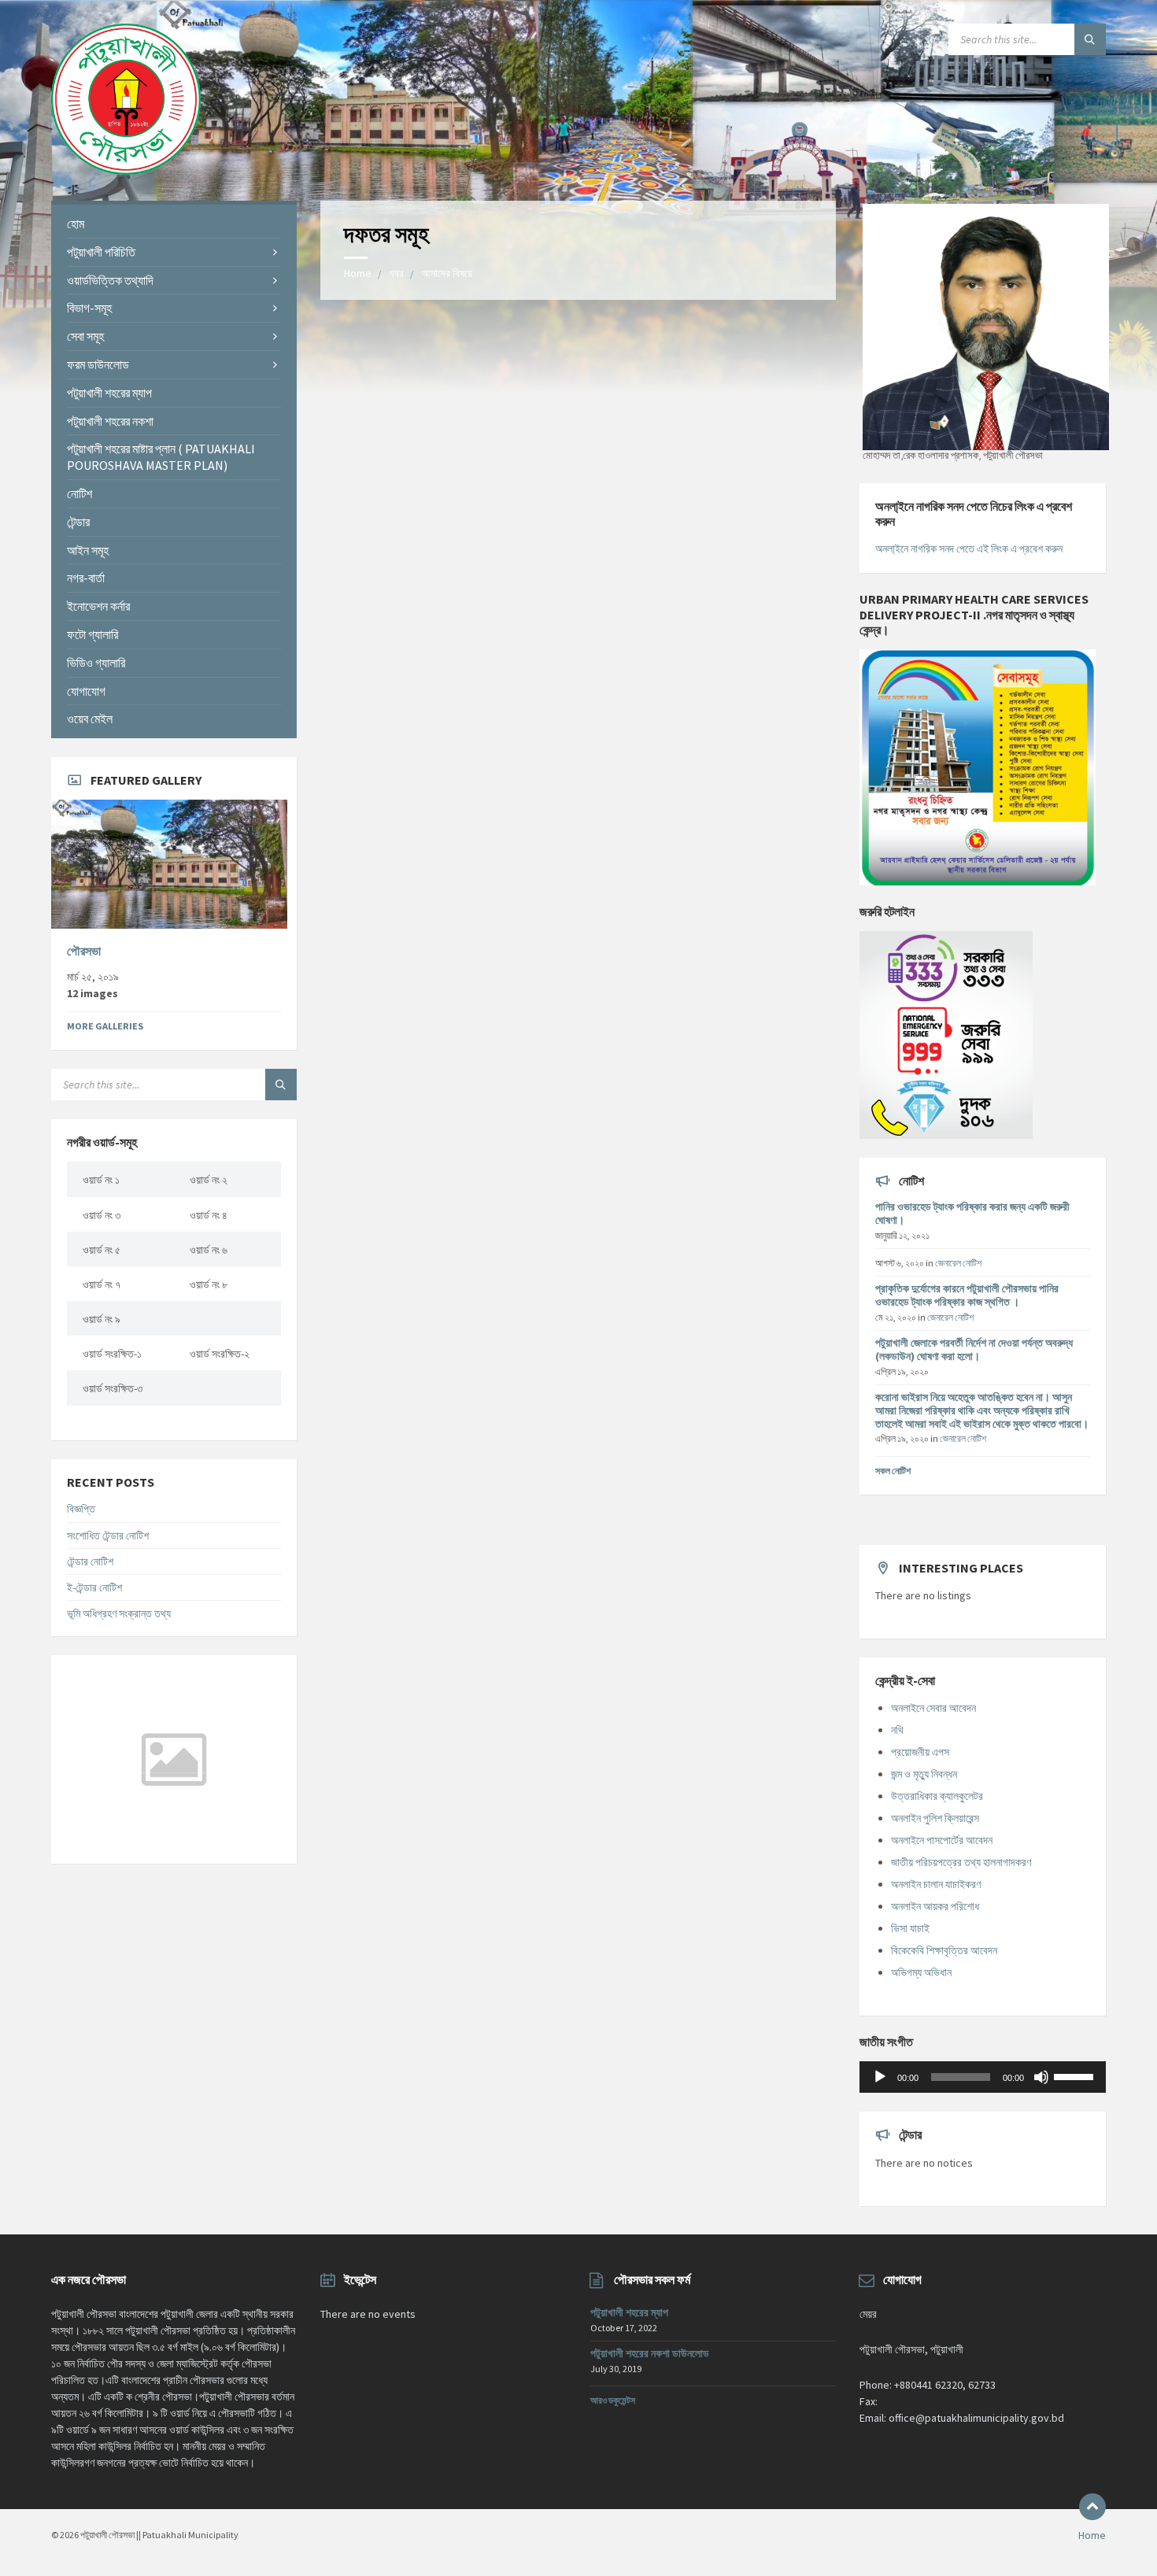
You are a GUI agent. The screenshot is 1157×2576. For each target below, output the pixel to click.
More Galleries (105, 1026)
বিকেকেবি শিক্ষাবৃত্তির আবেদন (944, 1950)
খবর (396, 273)
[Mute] (1041, 2077)
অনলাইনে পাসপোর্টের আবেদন (942, 1840)
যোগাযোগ (86, 691)
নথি (897, 1730)
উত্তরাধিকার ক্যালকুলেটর (937, 1796)
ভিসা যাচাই (910, 1928)
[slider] (1076, 2075)
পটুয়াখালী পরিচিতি (101, 252)
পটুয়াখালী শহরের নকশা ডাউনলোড (650, 2353)
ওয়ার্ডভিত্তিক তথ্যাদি (110, 280)
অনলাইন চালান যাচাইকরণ (936, 1884)
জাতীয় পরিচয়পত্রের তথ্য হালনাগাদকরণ (961, 1862)
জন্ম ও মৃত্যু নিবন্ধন (924, 1774)
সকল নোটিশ (893, 1471)
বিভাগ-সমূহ (89, 308)
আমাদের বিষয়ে (447, 273)
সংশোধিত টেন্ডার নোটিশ (108, 1536)
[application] (982, 2077)
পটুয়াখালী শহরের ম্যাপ (109, 393)
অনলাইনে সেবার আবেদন (933, 1708)
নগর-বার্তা (86, 578)
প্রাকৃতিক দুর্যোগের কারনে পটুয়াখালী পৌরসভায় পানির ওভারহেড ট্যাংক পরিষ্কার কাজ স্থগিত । (967, 1295)
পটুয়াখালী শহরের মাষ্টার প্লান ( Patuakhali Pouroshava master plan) (161, 457)
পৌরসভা (84, 951)
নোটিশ (79, 493)
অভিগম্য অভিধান (921, 1972)
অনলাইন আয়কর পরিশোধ (935, 1906)
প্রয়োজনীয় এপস (920, 1752)
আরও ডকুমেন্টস (613, 2400)
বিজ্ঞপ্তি (81, 1509)
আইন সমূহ (88, 550)
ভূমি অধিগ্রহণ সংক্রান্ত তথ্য (119, 1613)
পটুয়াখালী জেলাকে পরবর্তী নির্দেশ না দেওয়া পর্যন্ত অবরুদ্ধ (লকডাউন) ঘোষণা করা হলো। (974, 1349)
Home (358, 273)
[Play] (880, 2077)
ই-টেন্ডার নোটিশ (94, 1587)
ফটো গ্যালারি (92, 634)
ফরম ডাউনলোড (98, 364)
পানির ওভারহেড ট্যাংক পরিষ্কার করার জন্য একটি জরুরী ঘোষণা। (972, 1213)
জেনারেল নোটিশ (958, 1263)
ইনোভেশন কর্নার (98, 606)
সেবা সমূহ (85, 336)
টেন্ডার (78, 522)
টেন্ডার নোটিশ (90, 1561)
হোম (76, 224)
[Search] (1090, 39)
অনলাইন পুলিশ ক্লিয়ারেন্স (935, 1818)
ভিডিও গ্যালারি (96, 663)
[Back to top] (1092, 2507)
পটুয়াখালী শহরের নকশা (110, 421)
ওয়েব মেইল (90, 719)
